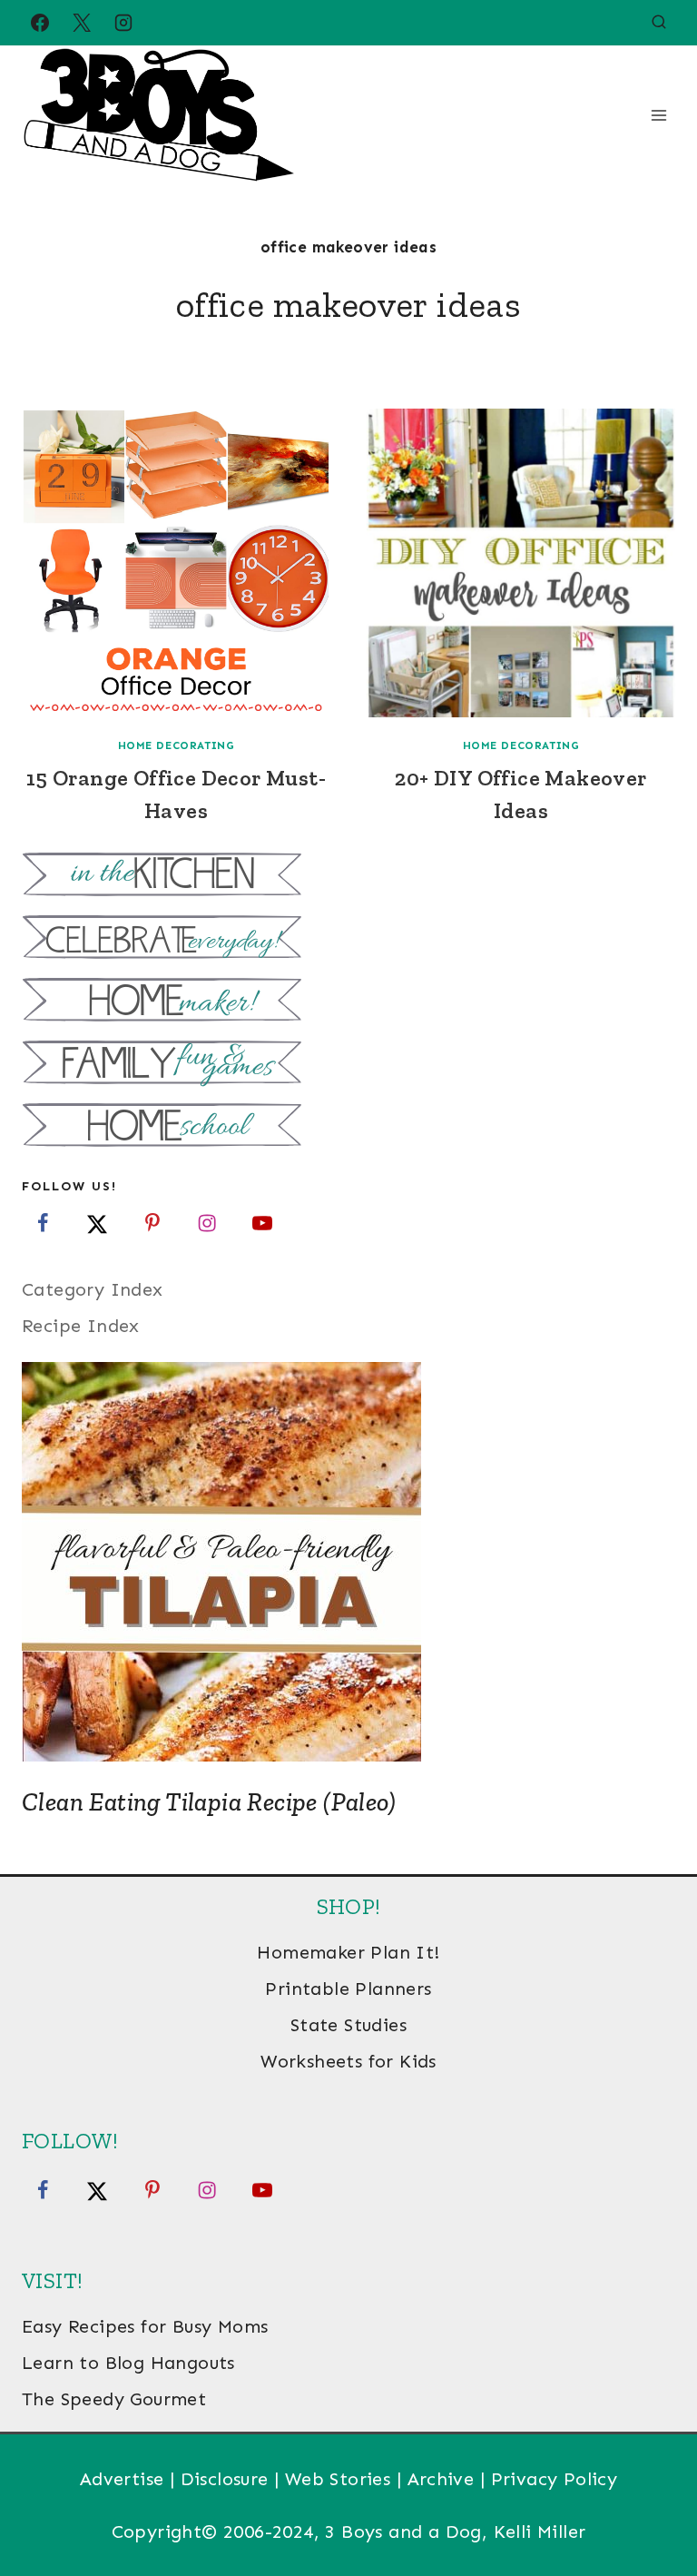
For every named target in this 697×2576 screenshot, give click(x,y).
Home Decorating (177, 745)
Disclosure (225, 2479)
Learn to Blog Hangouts (128, 2363)
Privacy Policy (555, 2479)
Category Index (93, 1289)
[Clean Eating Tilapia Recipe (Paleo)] (348, 1562)
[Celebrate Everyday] (348, 939)
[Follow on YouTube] (262, 1223)
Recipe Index (81, 1326)
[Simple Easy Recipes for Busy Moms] (348, 877)
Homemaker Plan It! (348, 1952)
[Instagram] (123, 23)
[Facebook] (40, 23)
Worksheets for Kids (348, 2061)
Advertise (122, 2479)
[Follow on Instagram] (207, 1223)
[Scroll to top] (652, 2503)
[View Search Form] (659, 23)
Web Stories (338, 2479)
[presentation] (176, 563)
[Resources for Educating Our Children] (348, 1127)
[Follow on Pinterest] (152, 1223)
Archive (441, 2479)
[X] (82, 23)
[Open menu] (658, 115)
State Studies (348, 2025)
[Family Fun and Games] (348, 1065)
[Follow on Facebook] (43, 1223)
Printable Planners (348, 1989)
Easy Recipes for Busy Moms (145, 2326)
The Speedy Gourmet (114, 2399)
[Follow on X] (97, 1223)
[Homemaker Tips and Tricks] (348, 1002)
